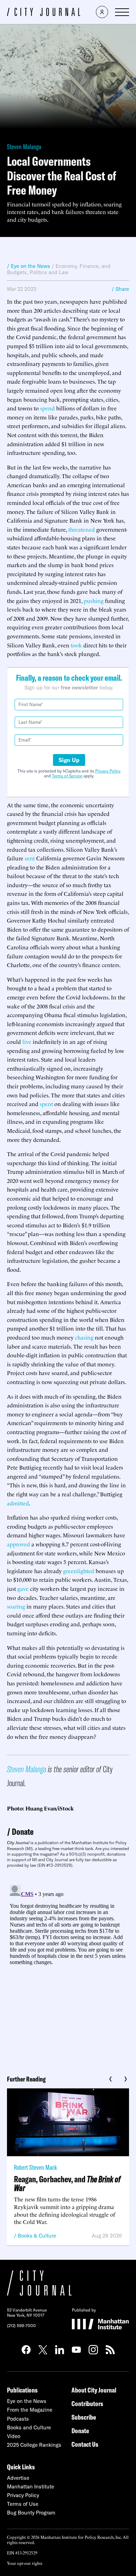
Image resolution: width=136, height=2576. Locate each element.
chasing (84, 1337)
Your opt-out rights (25, 2563)
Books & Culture (37, 2236)
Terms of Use (23, 2504)
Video (14, 2436)
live (27, 1041)
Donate (23, 1831)
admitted (18, 1503)
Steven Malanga (24, 146)
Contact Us (85, 2444)
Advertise (18, 2478)
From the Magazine (30, 2410)
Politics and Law (49, 272)
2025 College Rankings (34, 2445)
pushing (94, 600)
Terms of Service (67, 776)
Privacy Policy (108, 771)
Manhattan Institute (31, 2487)
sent (30, 858)
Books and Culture (29, 2427)
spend (47, 408)
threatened (82, 529)
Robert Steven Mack (35, 2167)
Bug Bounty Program (31, 2513)
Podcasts (18, 2419)
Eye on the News (27, 2401)
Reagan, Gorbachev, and (67, 2183)
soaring (16, 1606)
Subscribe (84, 2417)
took (76, 645)
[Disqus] (68, 1969)
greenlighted (79, 1571)
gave (23, 1588)
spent (46, 1104)
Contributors (87, 2403)
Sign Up (69, 760)
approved (18, 1544)
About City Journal (94, 2390)
